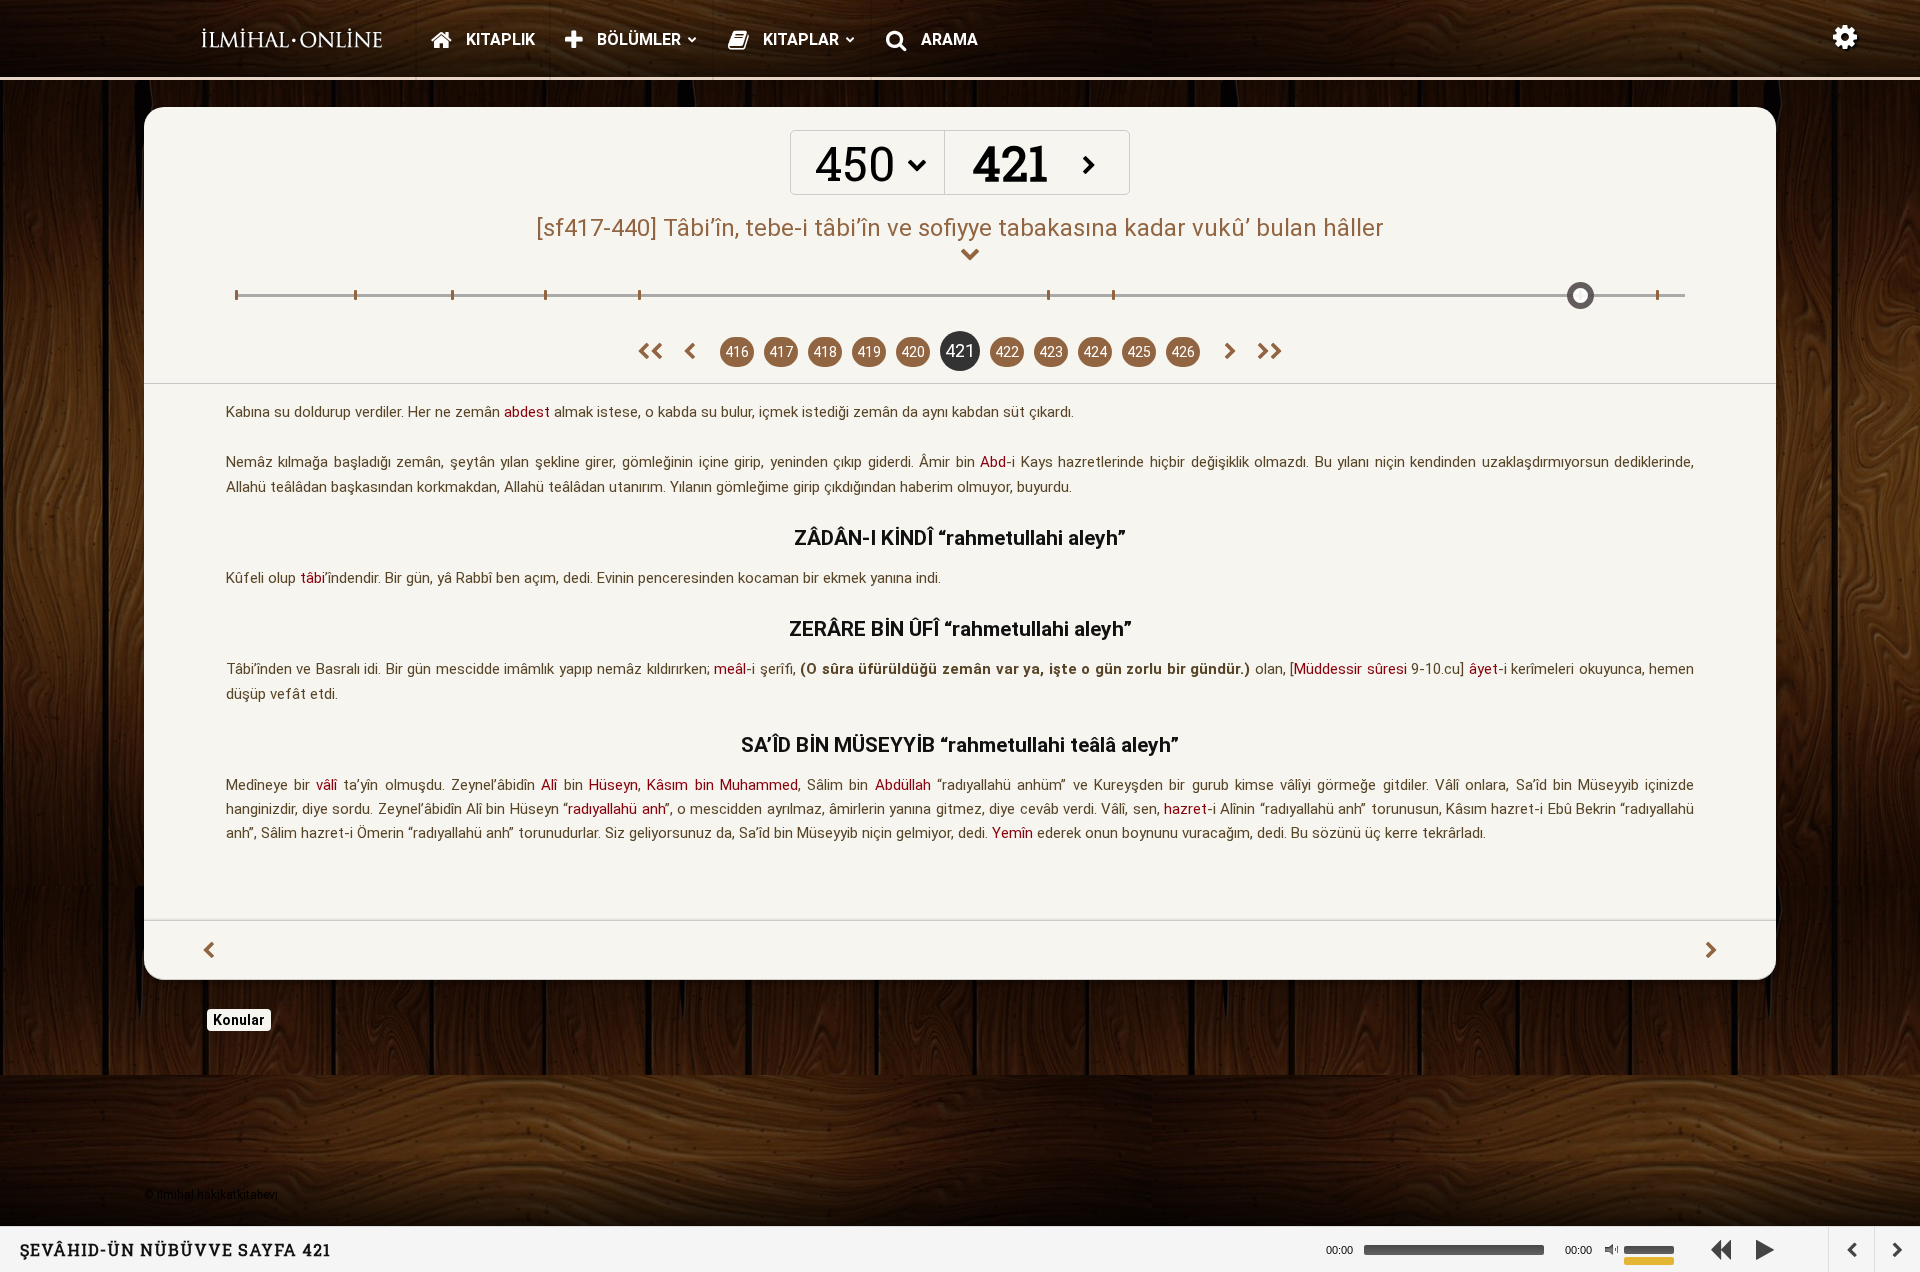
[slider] (1652, 1248)
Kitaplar (799, 39)
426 (1183, 352)
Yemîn (1012, 833)
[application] (1520, 1249)
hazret (1185, 809)
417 (781, 352)
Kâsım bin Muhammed (722, 785)
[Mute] (1611, 1250)
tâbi (312, 578)
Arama (947, 39)
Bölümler (637, 39)
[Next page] (1230, 352)
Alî (549, 785)
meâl (730, 669)
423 (1051, 352)
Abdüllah (903, 785)
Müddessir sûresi (1350, 669)
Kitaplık (498, 39)
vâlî (326, 785)
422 (1007, 352)
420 (913, 352)
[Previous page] (689, 352)
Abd (993, 462)
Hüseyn (613, 785)
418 (825, 352)
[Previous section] (650, 352)
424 (1095, 352)
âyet (1483, 669)
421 (960, 350)
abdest (527, 412)
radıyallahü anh (616, 809)
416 (737, 352)
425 (1139, 352)
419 (869, 352)
